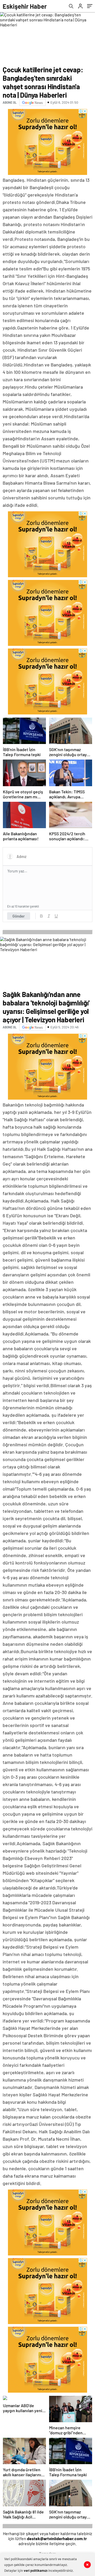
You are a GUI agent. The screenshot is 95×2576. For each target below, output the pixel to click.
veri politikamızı (36, 2570)
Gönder (19, 916)
